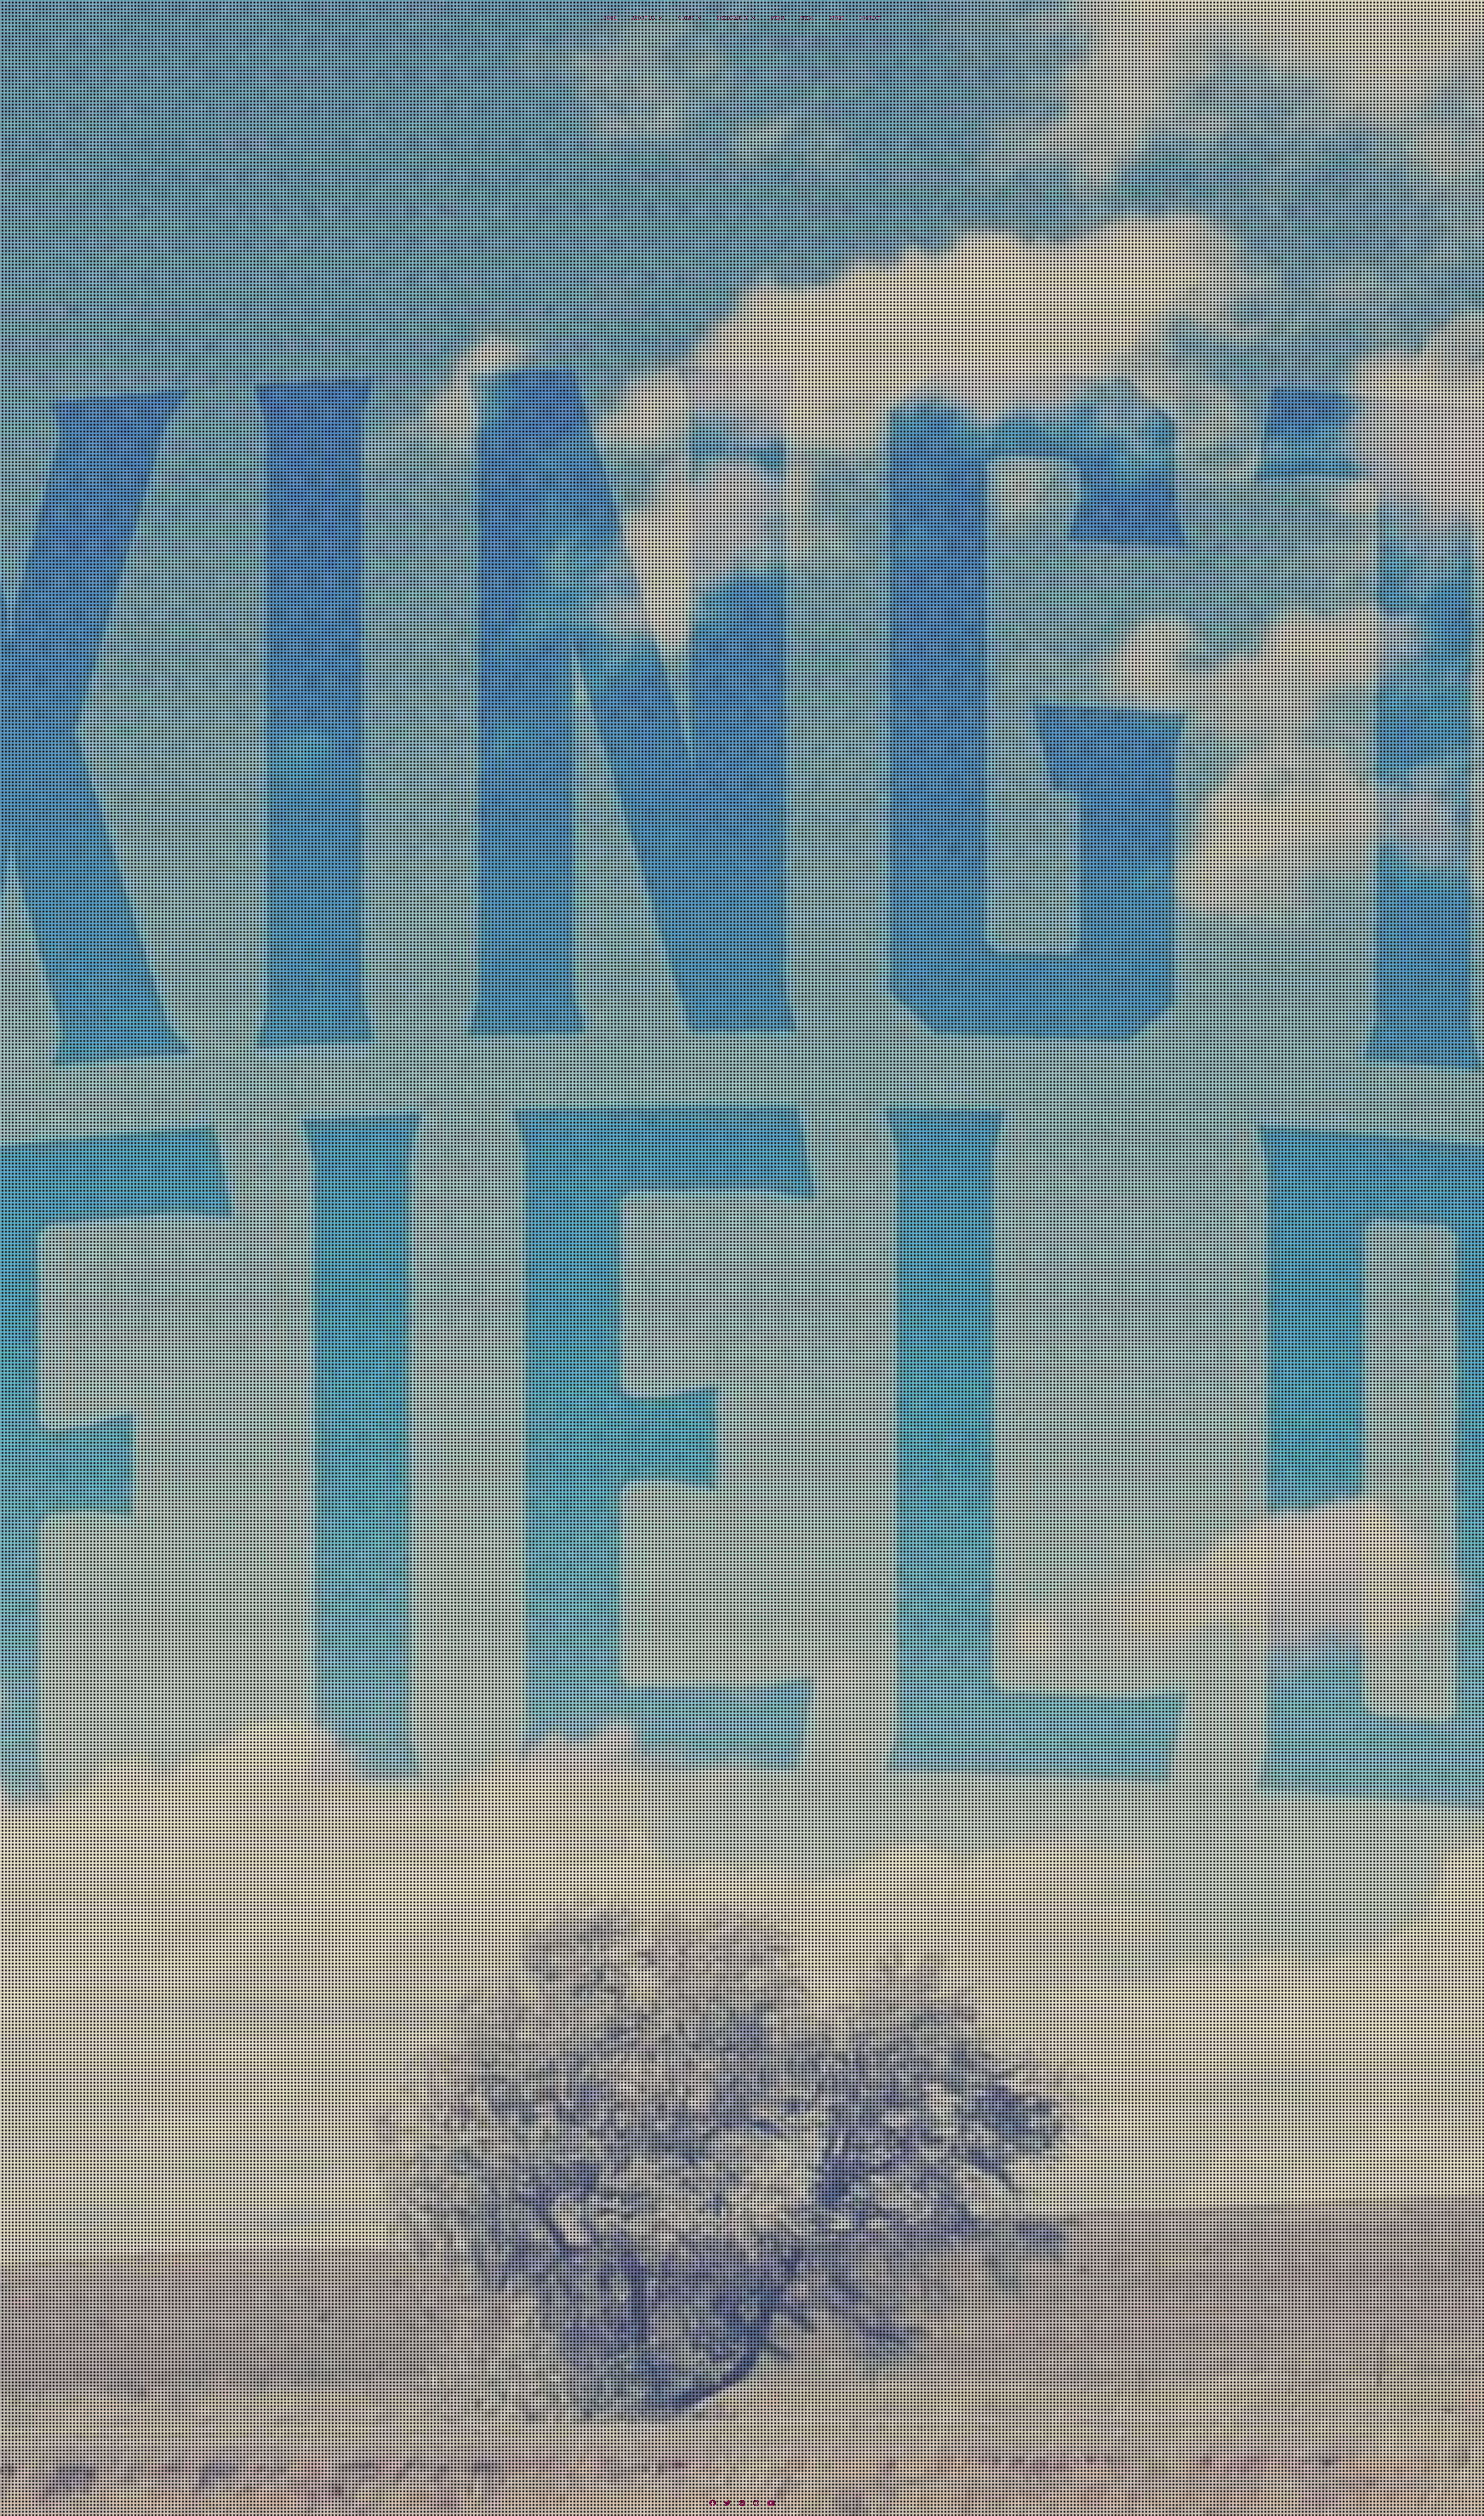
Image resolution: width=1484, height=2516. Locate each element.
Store (837, 18)
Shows (686, 18)
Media (778, 18)
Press (807, 18)
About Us (644, 18)
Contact (870, 18)
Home (610, 18)
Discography (733, 18)
